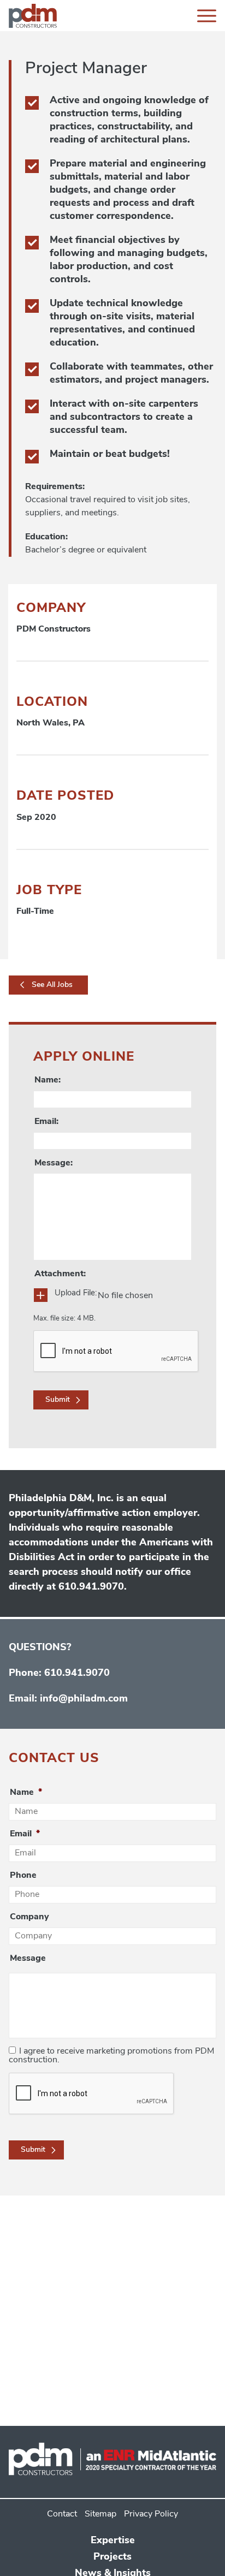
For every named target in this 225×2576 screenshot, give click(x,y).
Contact (62, 2514)
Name (26, 1793)
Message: (54, 1163)
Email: (46, 1122)
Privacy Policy (151, 2514)
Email (25, 1834)
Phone (23, 1876)
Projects (112, 2557)
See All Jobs (52, 985)
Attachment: (60, 1274)
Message (28, 1959)
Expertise (113, 2541)
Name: (48, 1080)
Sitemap (100, 2514)
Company (29, 1917)
